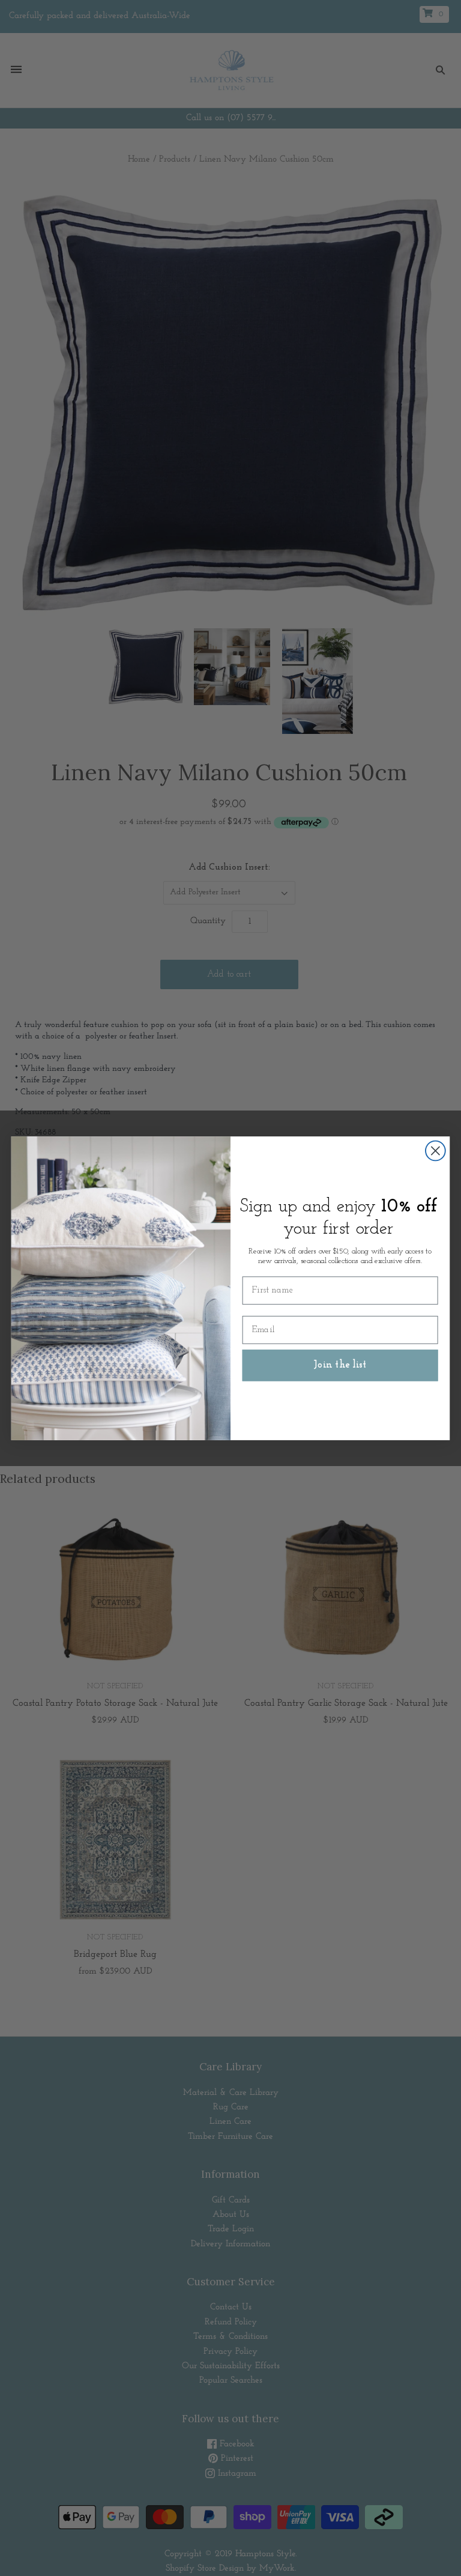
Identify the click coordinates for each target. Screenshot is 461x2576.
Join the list (340, 1365)
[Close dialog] (435, 1150)
